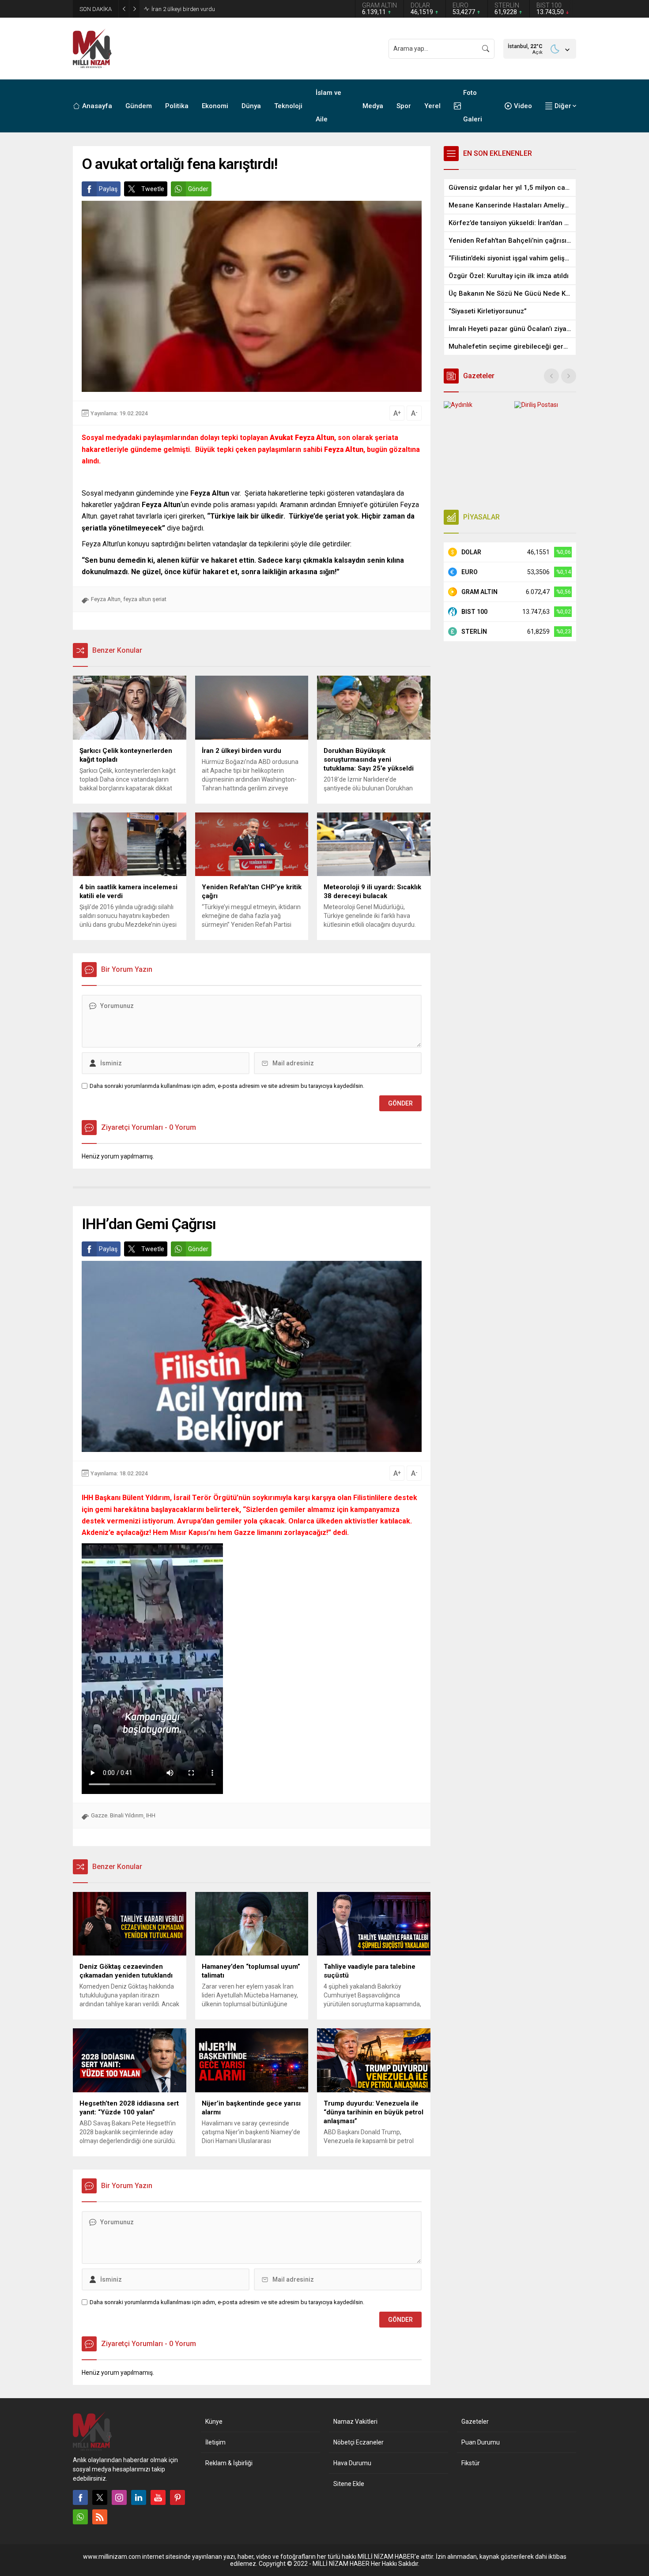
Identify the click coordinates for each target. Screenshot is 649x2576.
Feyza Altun (106, 599)
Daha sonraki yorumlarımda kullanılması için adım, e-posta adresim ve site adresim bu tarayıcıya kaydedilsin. (227, 1086)
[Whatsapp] (80, 2517)
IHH (151, 1815)
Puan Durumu (481, 2442)
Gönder (198, 189)
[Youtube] (158, 2497)
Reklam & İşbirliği (229, 2463)
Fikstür (471, 2463)
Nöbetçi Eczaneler (358, 2442)
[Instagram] (119, 2497)
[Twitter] (100, 2497)
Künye (214, 2422)
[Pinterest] (177, 2497)
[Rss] (100, 2517)
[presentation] (551, 376)
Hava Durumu (352, 2463)
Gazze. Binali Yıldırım (117, 1815)
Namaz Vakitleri (355, 2422)
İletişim (215, 2442)
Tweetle (153, 189)
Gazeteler (475, 2422)
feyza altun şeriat (145, 599)
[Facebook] (80, 2497)
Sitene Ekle (349, 2484)
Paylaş (108, 189)
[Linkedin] (139, 2497)
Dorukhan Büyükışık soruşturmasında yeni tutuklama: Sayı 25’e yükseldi (242, 9)
